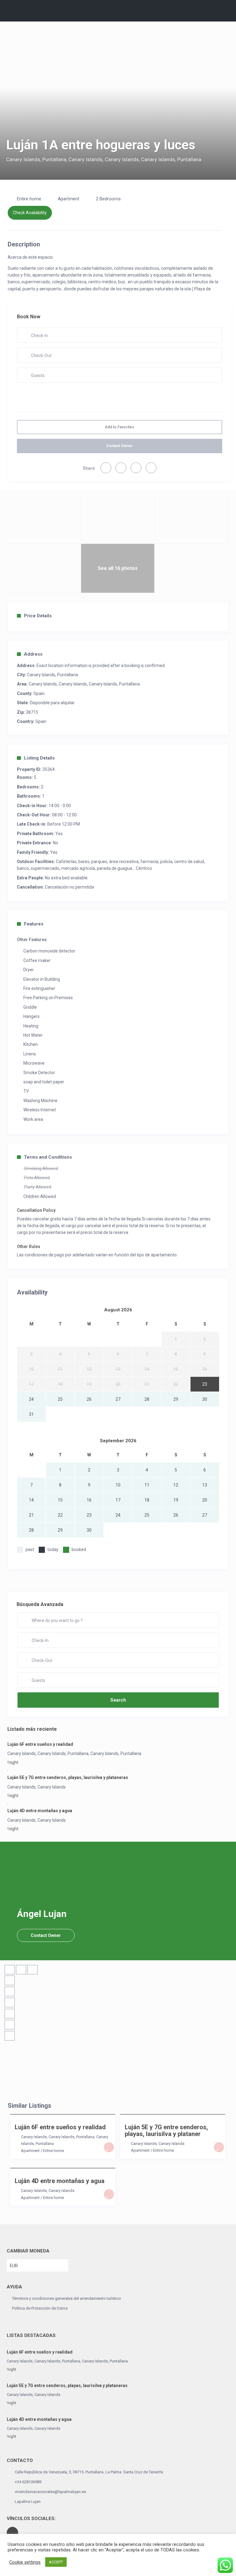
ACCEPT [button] (56, 2562)
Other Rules (29, 1247)
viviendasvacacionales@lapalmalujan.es (50, 2492)
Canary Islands (23, 159)
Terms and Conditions (48, 1157)
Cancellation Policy (36, 1210)
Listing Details (39, 758)
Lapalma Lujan (28, 2501)
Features (34, 924)
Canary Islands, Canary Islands (140, 159)
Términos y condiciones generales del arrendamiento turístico (67, 2298)
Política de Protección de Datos (40, 2308)
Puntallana (54, 159)
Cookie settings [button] (25, 2562)
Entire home (29, 199)
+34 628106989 (28, 2482)
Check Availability (30, 213)
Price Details (38, 616)
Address (33, 654)
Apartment (69, 199)
